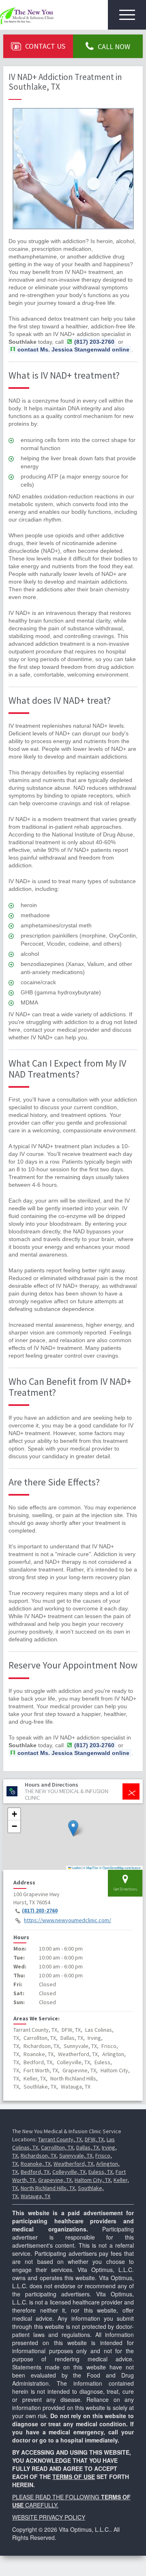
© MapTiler (91, 1868)
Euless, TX (101, 2172)
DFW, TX (94, 2139)
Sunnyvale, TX (76, 2156)
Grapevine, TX (55, 2180)
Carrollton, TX (57, 2147)
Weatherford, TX (73, 2164)
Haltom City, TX (93, 2180)
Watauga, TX (35, 2196)
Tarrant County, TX (60, 2139)
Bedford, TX (35, 2172)
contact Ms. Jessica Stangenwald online (73, 349)
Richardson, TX (39, 2156)
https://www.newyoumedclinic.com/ (68, 1920)
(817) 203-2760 (40, 1910)
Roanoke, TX (36, 2164)
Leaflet (76, 1868)
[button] (73, 1828)
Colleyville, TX (69, 2172)
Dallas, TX (88, 2147)
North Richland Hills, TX (48, 2188)
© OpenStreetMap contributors (120, 1868)
